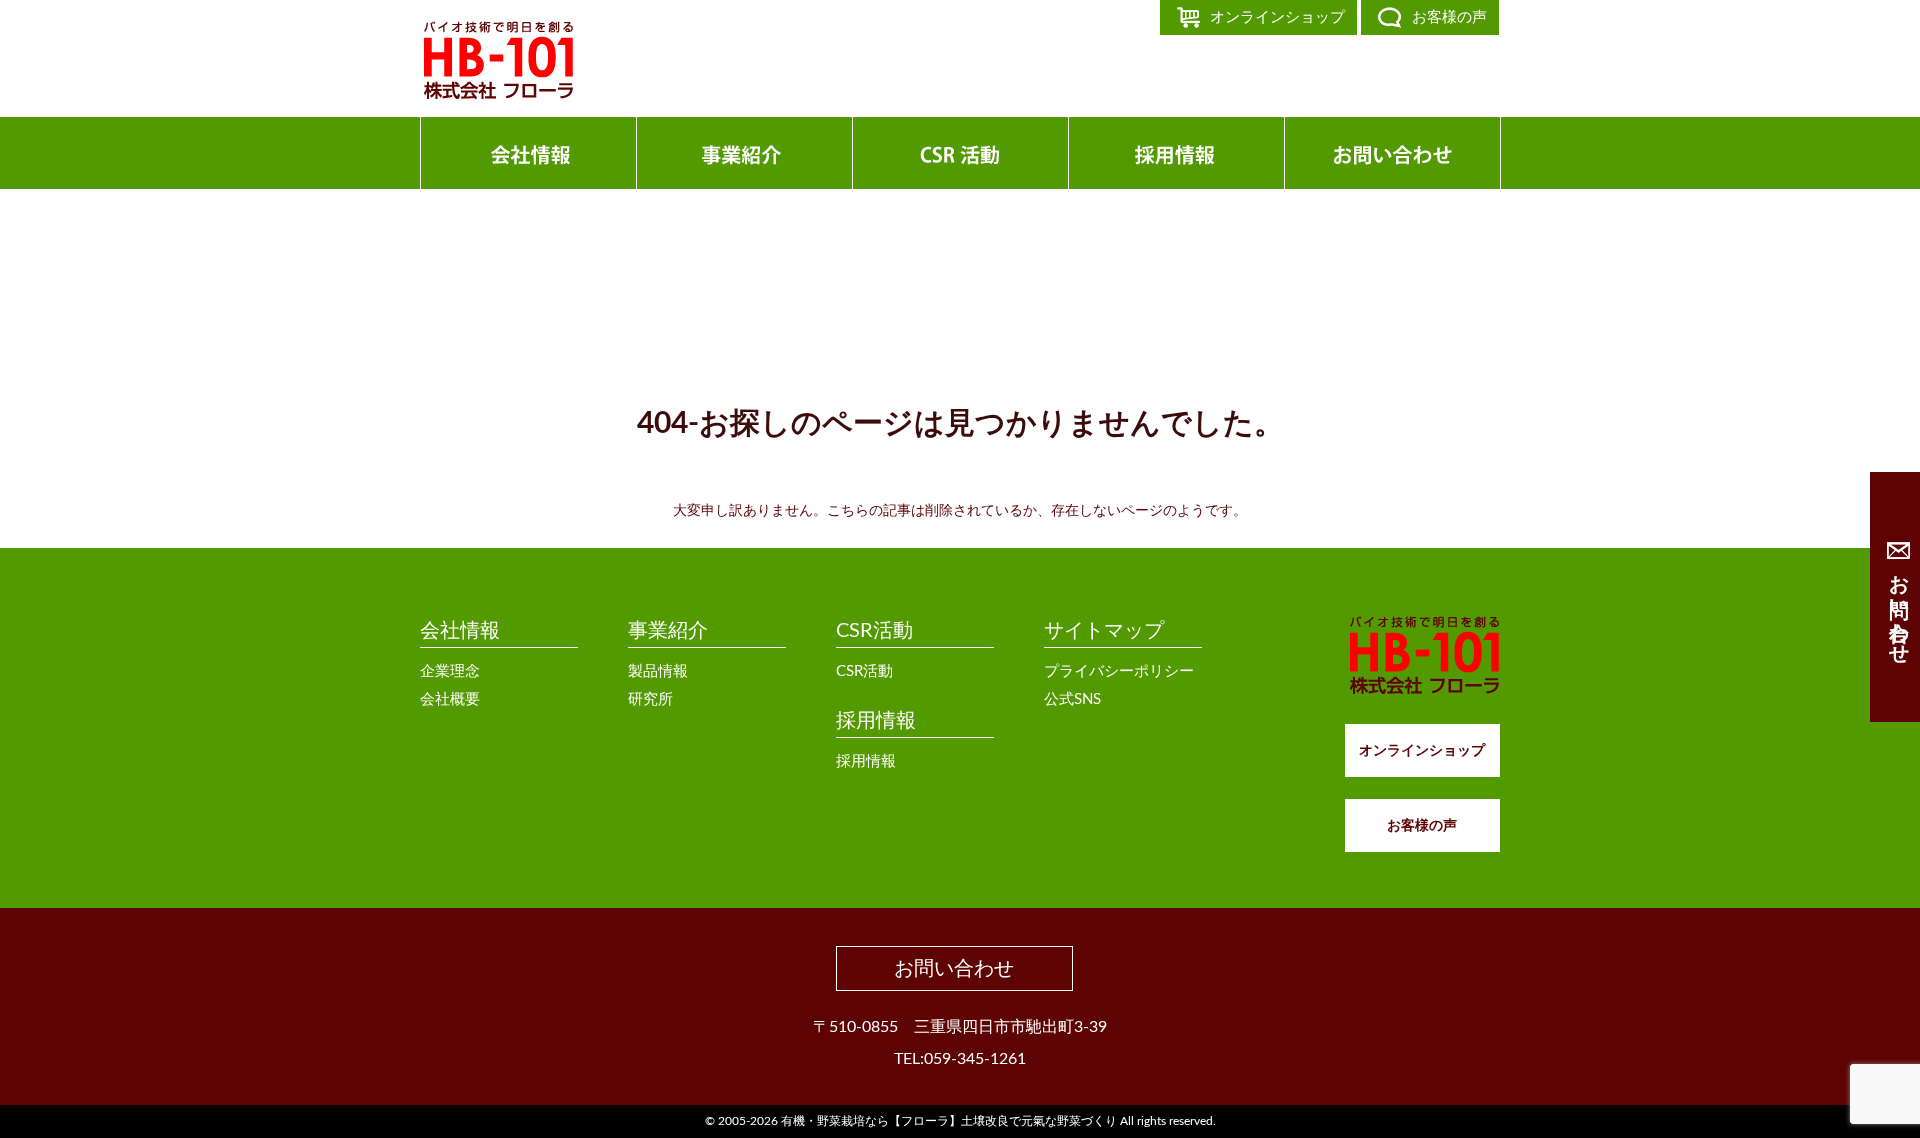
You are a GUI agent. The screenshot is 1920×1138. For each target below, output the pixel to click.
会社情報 (460, 631)
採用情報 (876, 721)
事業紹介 (668, 631)
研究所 (650, 699)
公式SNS (1072, 699)
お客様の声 (1449, 17)
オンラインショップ (1277, 17)
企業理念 (450, 671)
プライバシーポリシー (1119, 671)
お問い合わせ (954, 969)
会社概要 (450, 699)
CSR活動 (874, 631)
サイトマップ (1104, 631)
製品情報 (658, 671)
